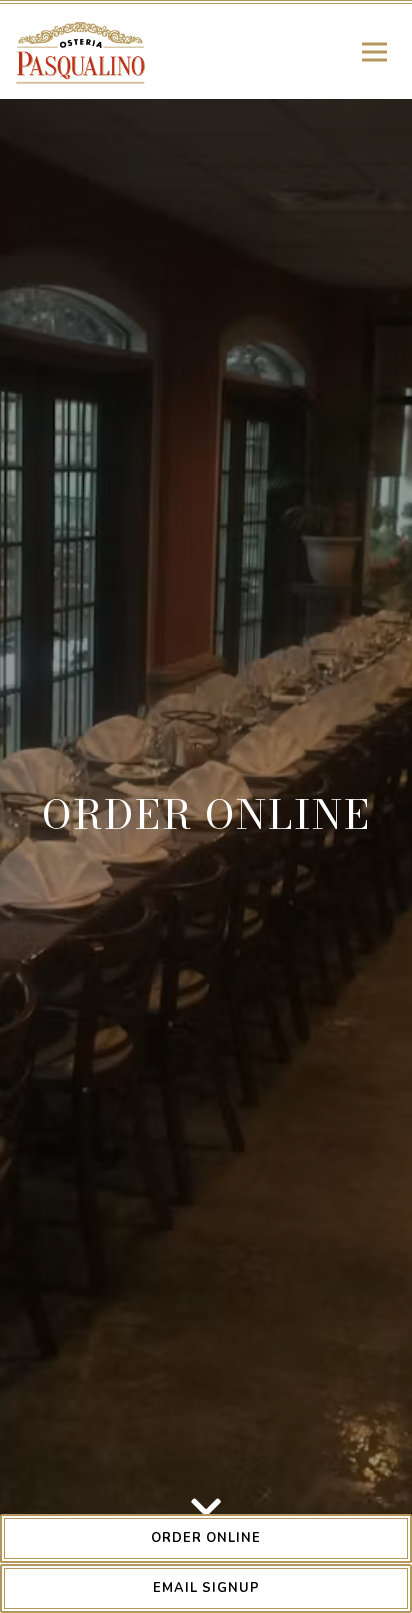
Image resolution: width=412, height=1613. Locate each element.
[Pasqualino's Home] (82, 51)
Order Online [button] (206, 1538)
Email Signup (206, 1588)
